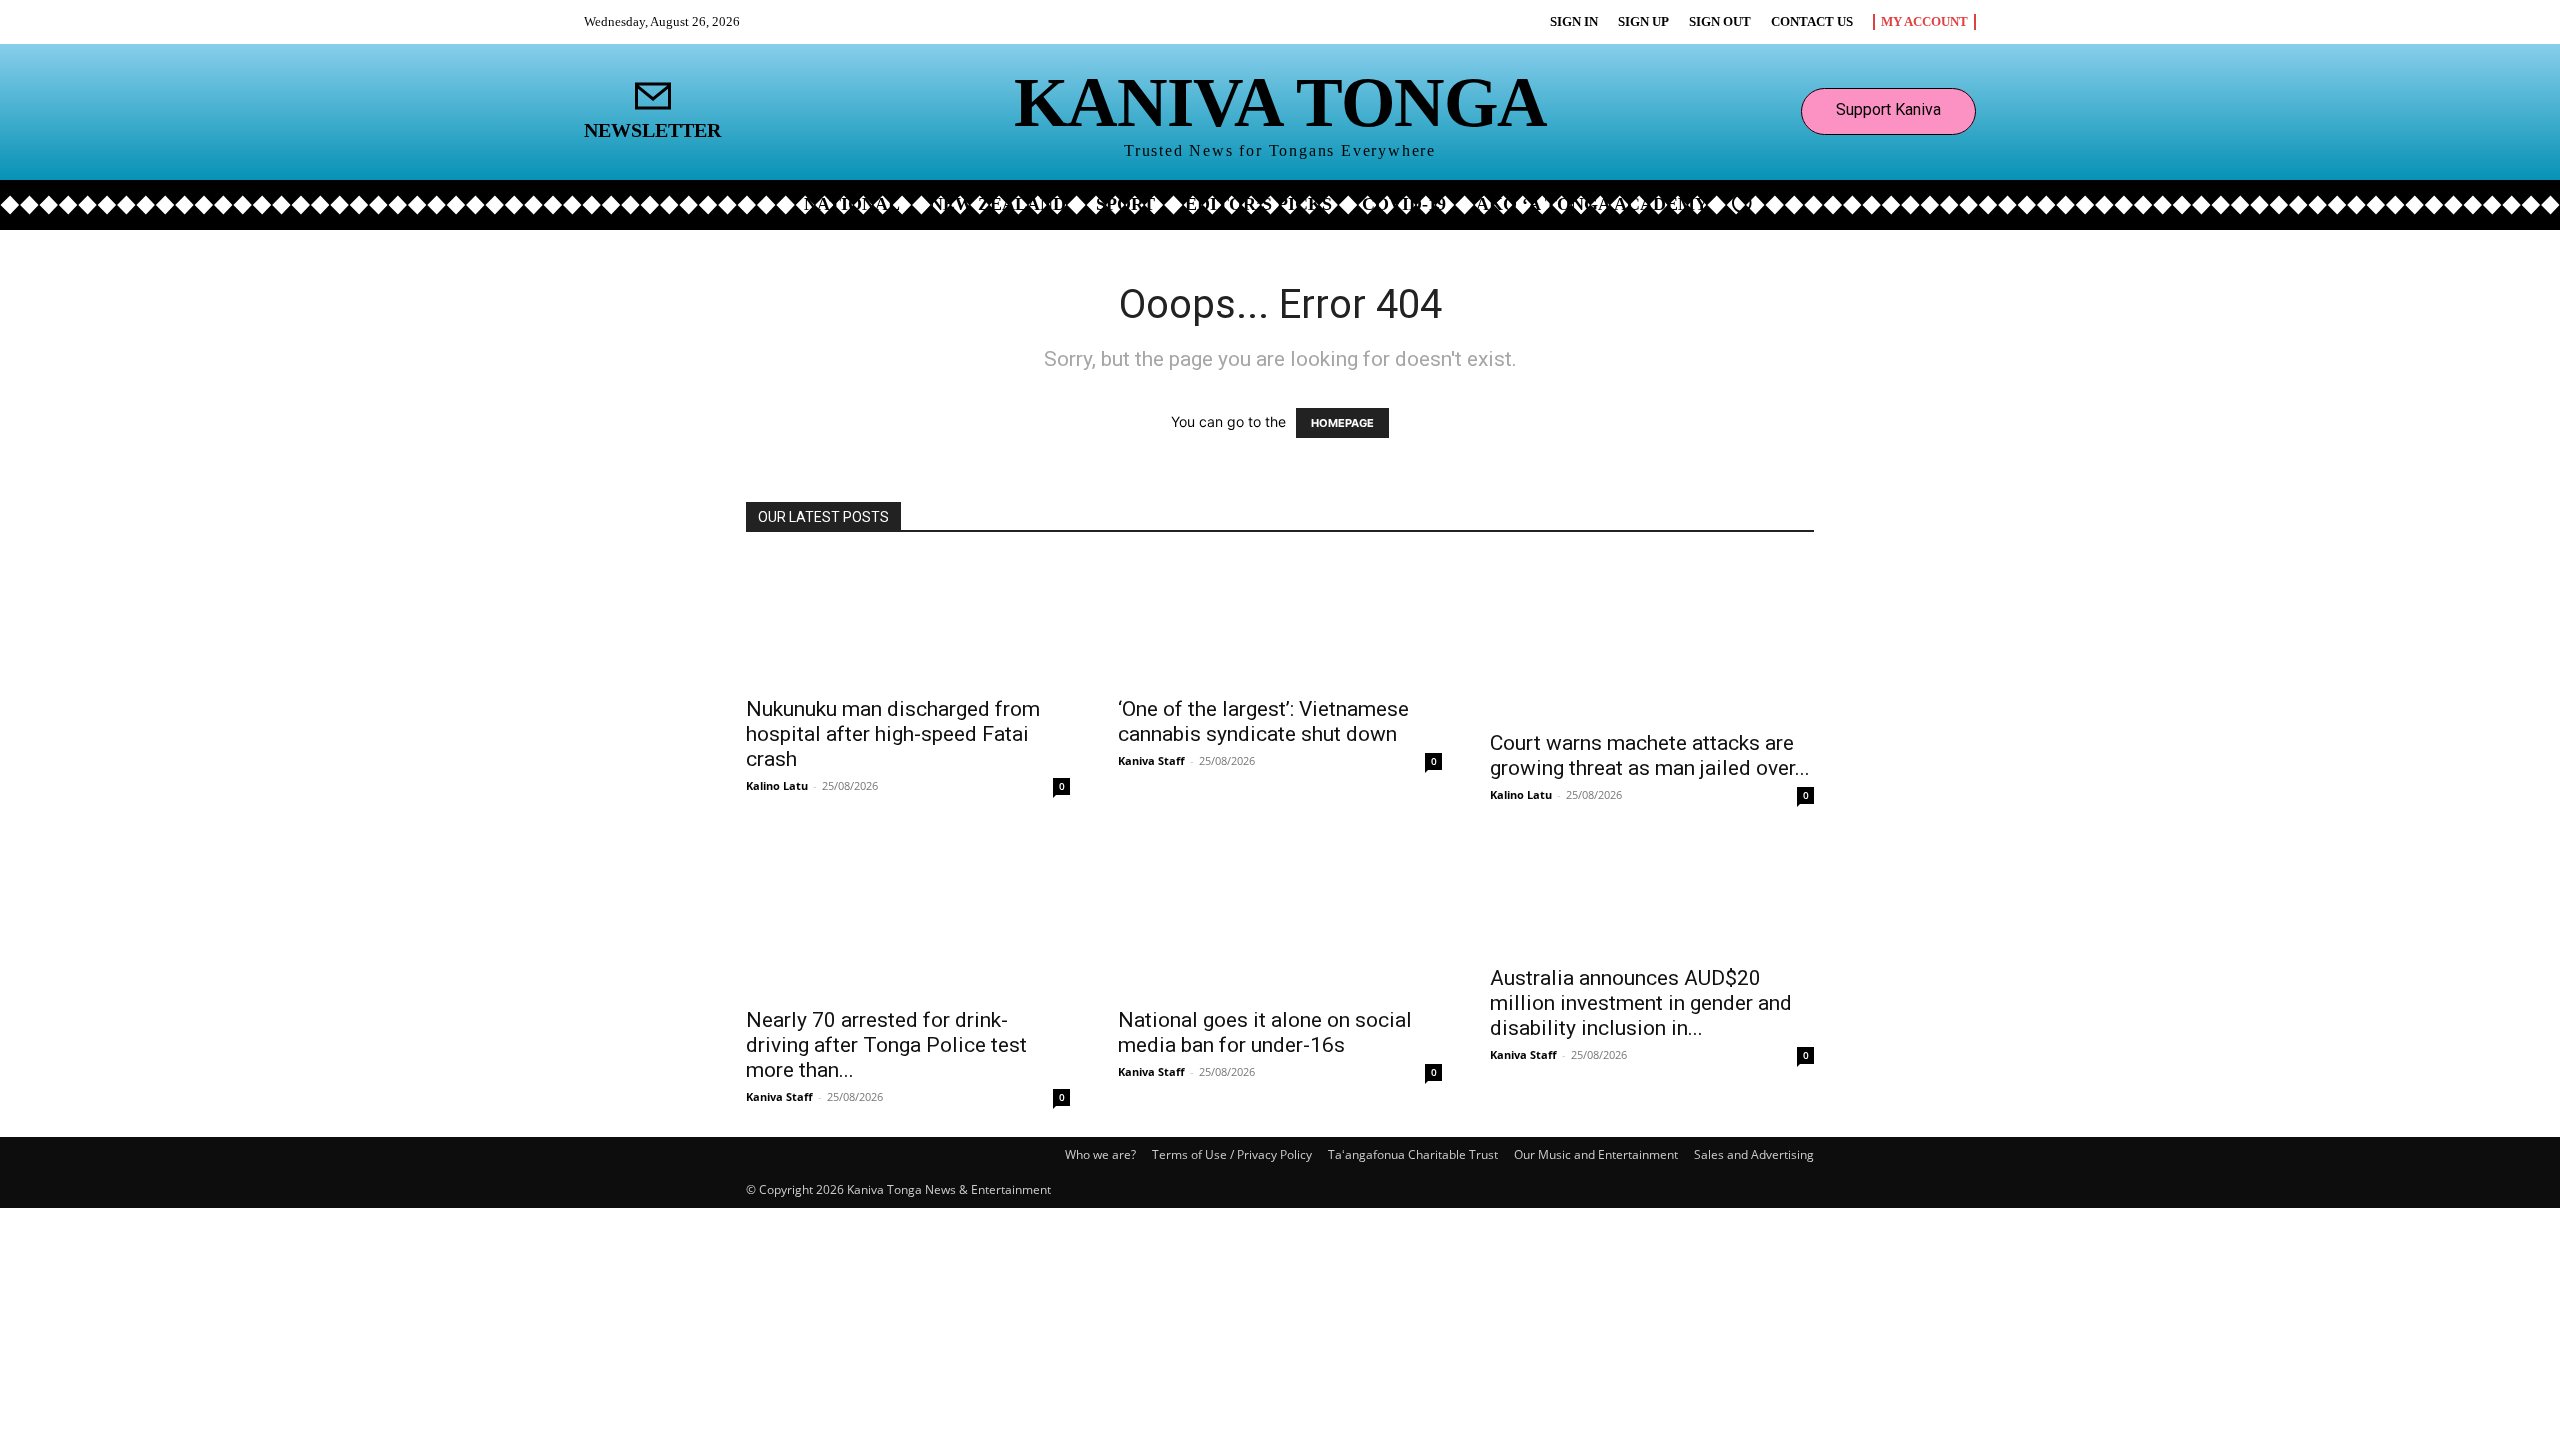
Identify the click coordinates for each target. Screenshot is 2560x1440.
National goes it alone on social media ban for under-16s (1265, 1032)
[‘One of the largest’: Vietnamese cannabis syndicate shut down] (1280, 621)
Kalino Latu (777, 785)
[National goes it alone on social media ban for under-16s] (1280, 915)
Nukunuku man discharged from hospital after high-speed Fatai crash (893, 734)
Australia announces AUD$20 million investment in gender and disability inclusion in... (1641, 1003)
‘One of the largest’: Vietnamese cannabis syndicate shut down (1263, 721)
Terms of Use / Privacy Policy (1232, 1154)
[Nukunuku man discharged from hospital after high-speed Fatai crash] (908, 621)
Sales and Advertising (1754, 1154)
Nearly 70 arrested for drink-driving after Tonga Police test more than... (886, 1045)
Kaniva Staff (1151, 760)
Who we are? (1100, 1154)
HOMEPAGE (1342, 423)
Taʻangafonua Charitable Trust (1413, 1154)
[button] (1742, 203)
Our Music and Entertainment (1596, 1154)
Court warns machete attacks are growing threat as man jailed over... (1650, 755)
